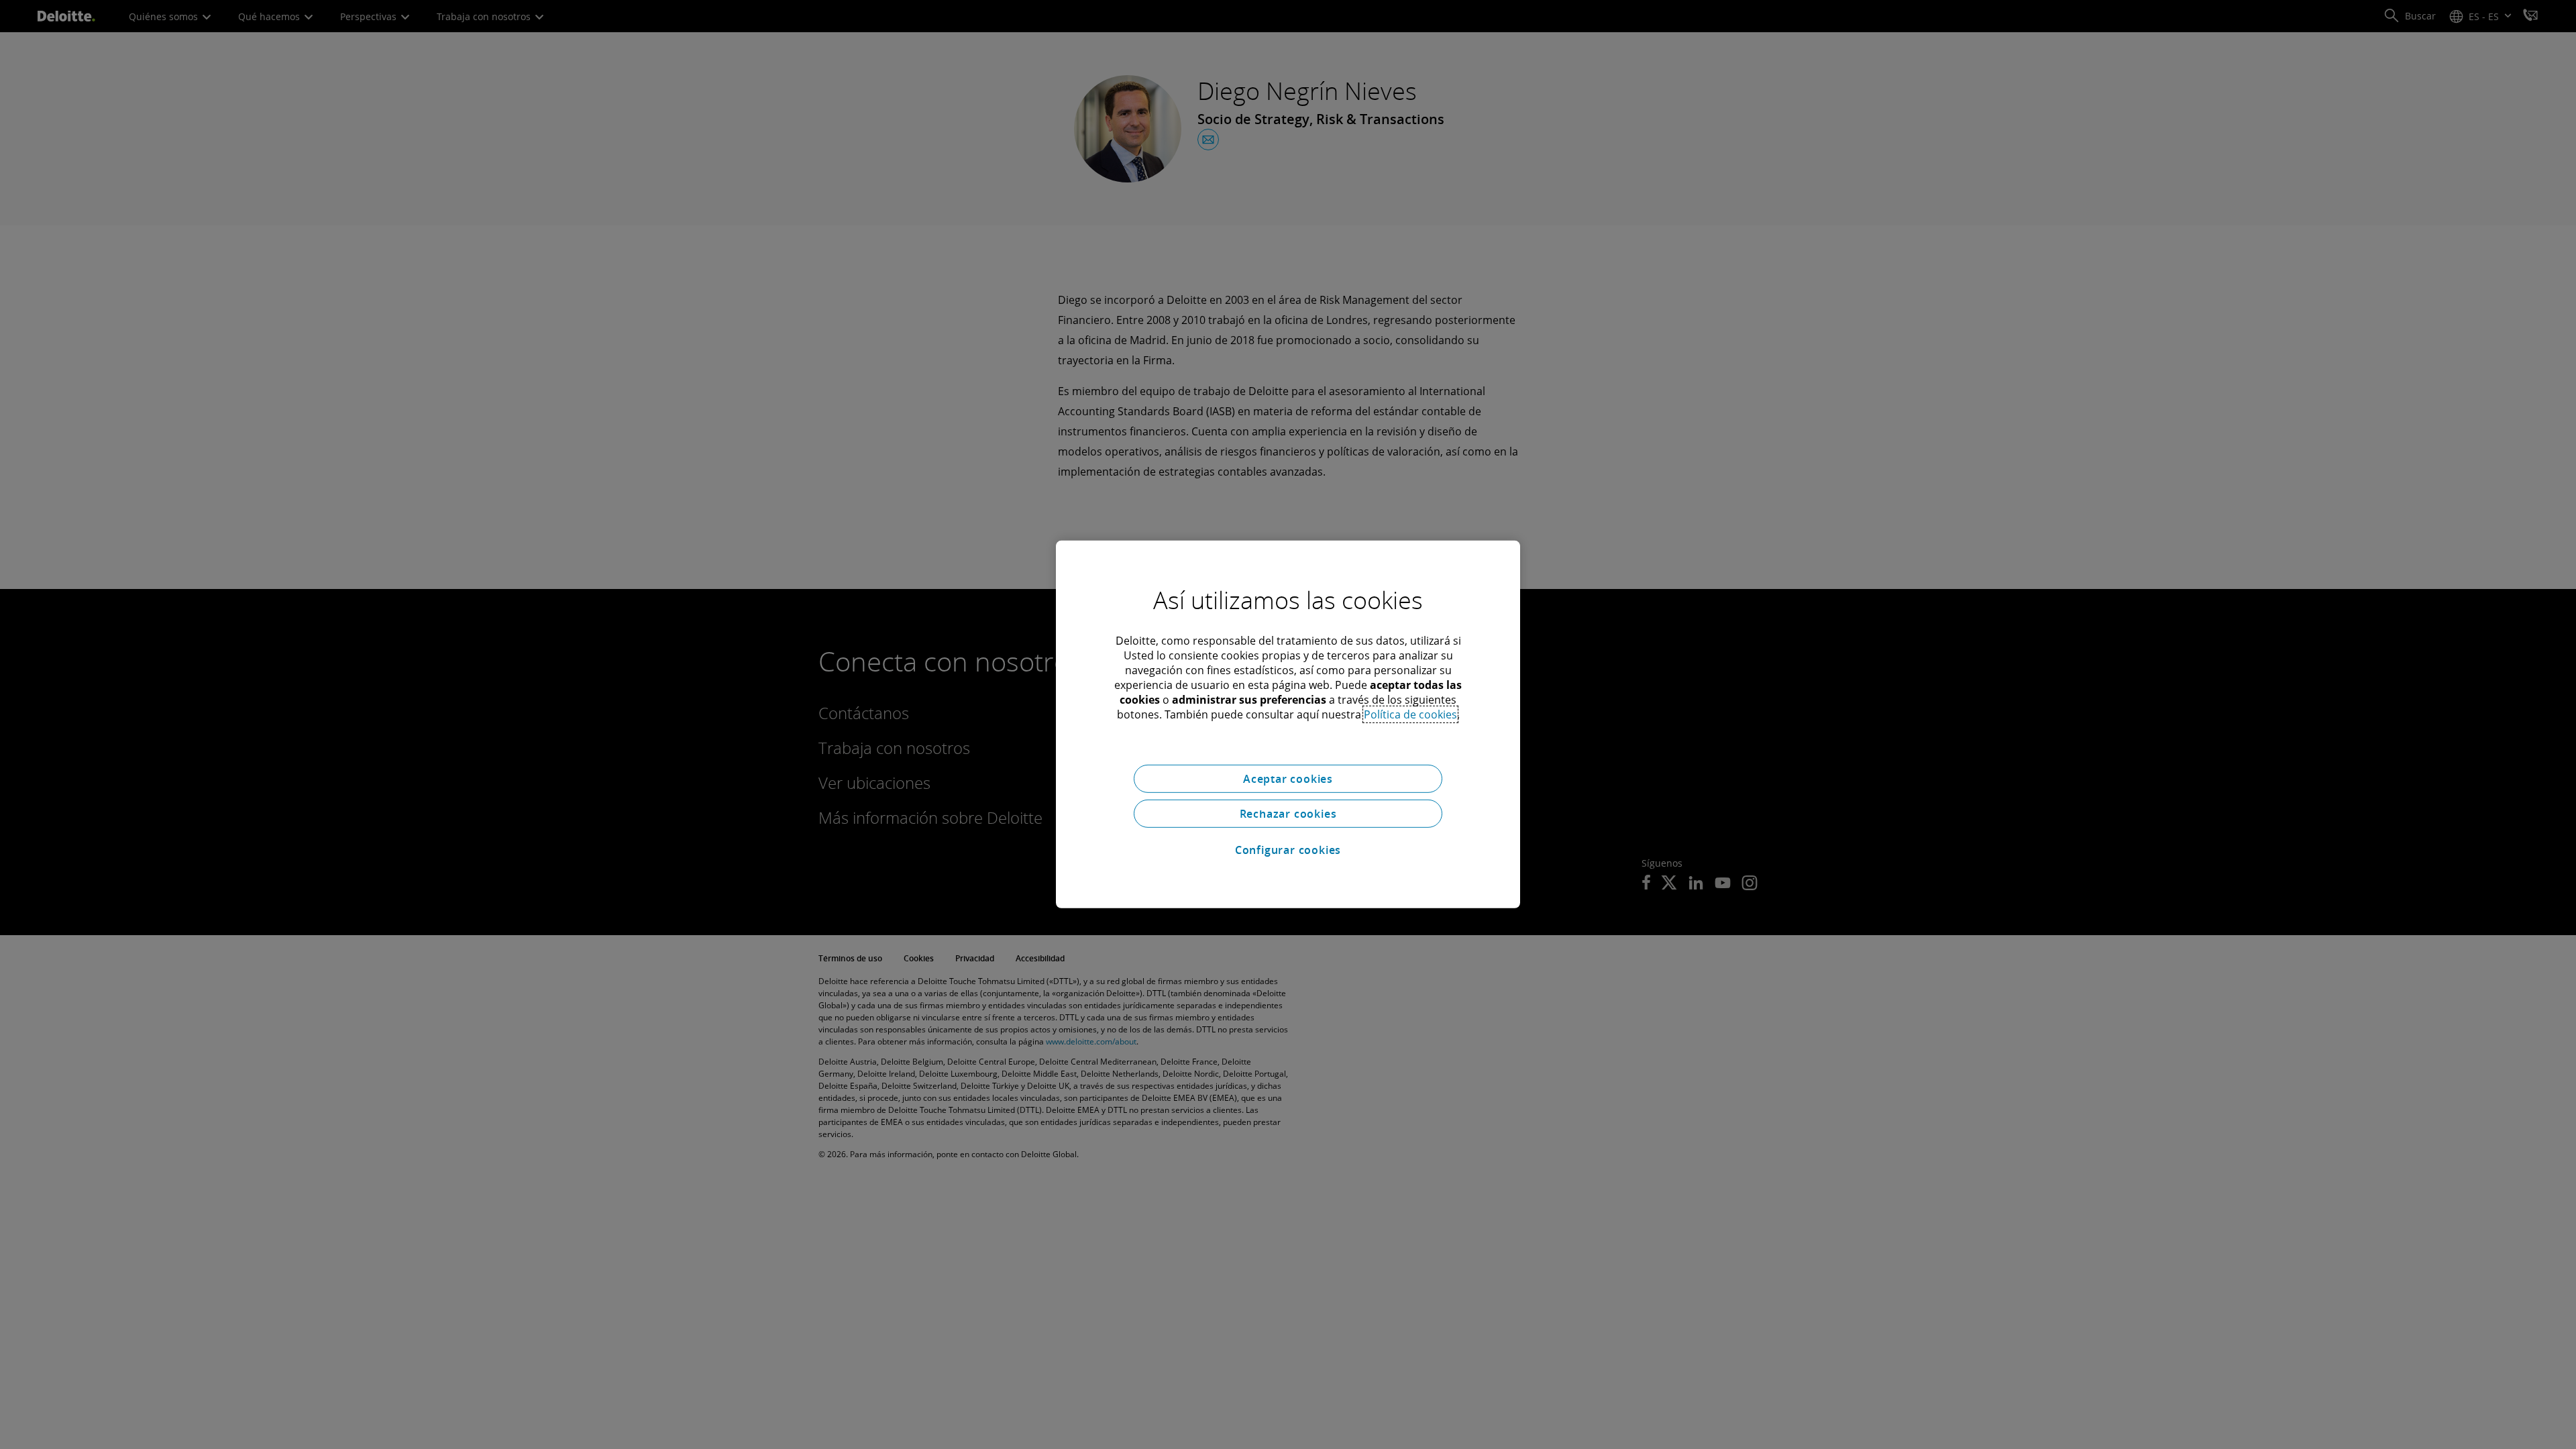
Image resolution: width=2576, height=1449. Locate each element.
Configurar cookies (1288, 850)
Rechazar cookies (1288, 814)
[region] (1288, 724)
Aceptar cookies (1288, 779)
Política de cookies (1410, 714)
